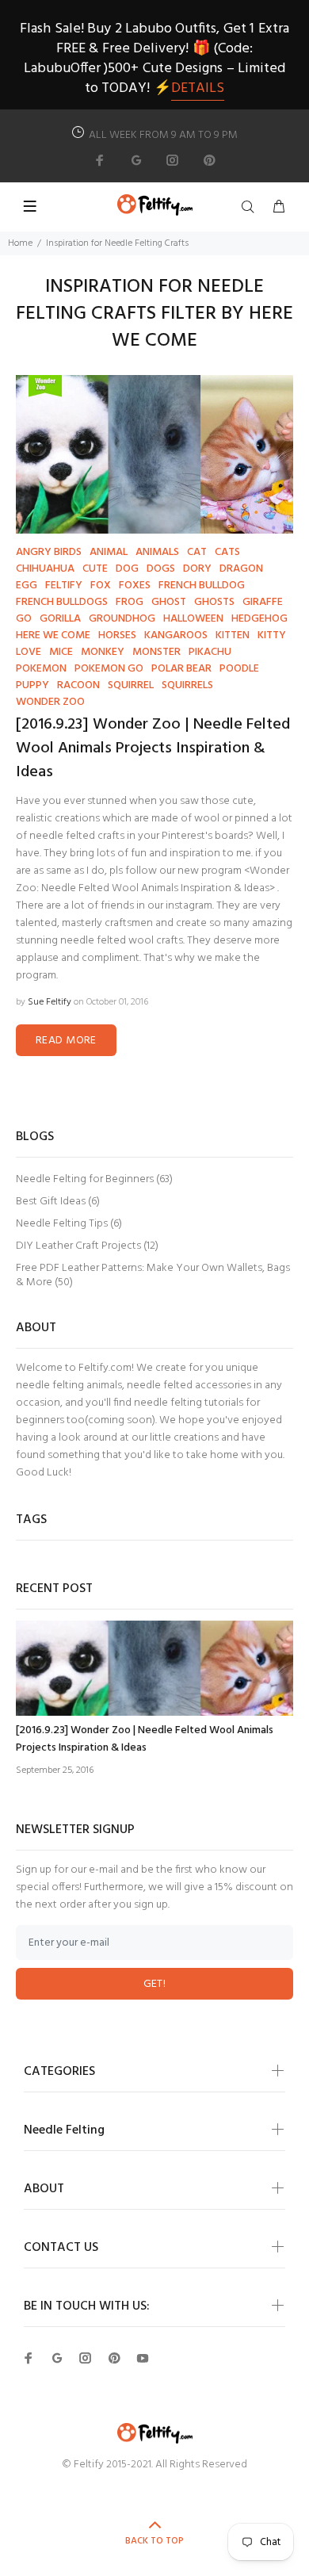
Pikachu (210, 652)
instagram (189, 906)
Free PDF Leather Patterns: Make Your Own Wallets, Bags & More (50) (153, 1275)
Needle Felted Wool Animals (110, 888)
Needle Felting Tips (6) (69, 1224)
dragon (241, 569)
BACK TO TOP (154, 2541)
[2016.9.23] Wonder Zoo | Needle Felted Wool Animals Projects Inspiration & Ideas (153, 748)
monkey (103, 652)
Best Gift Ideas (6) (58, 1202)
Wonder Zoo (50, 702)
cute (95, 569)
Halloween (193, 619)
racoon (78, 685)
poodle (239, 669)
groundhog (122, 619)
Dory (197, 569)
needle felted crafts (77, 836)
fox (101, 586)
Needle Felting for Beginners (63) (94, 1179)
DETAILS (198, 88)
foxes (135, 586)
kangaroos (176, 635)
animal (109, 552)
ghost (169, 602)
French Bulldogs (62, 602)
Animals (157, 552)
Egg (27, 586)
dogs (161, 569)
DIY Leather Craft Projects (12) (87, 1246)
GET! (155, 1984)
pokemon (41, 669)
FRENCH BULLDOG (202, 586)
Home (20, 243)
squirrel (131, 685)
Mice (61, 652)
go (24, 619)
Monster (156, 652)
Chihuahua (45, 569)
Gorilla (60, 619)
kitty (272, 635)
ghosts (214, 602)
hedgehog (259, 619)
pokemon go (109, 669)
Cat (197, 552)
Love (29, 652)
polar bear (181, 669)
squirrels (187, 685)
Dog (127, 569)
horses (117, 635)
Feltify (64, 586)
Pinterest (183, 836)
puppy (32, 685)
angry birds (49, 552)
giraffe (263, 602)
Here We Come (53, 635)
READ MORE (66, 1041)
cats (227, 552)
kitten (233, 635)
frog (130, 602)
